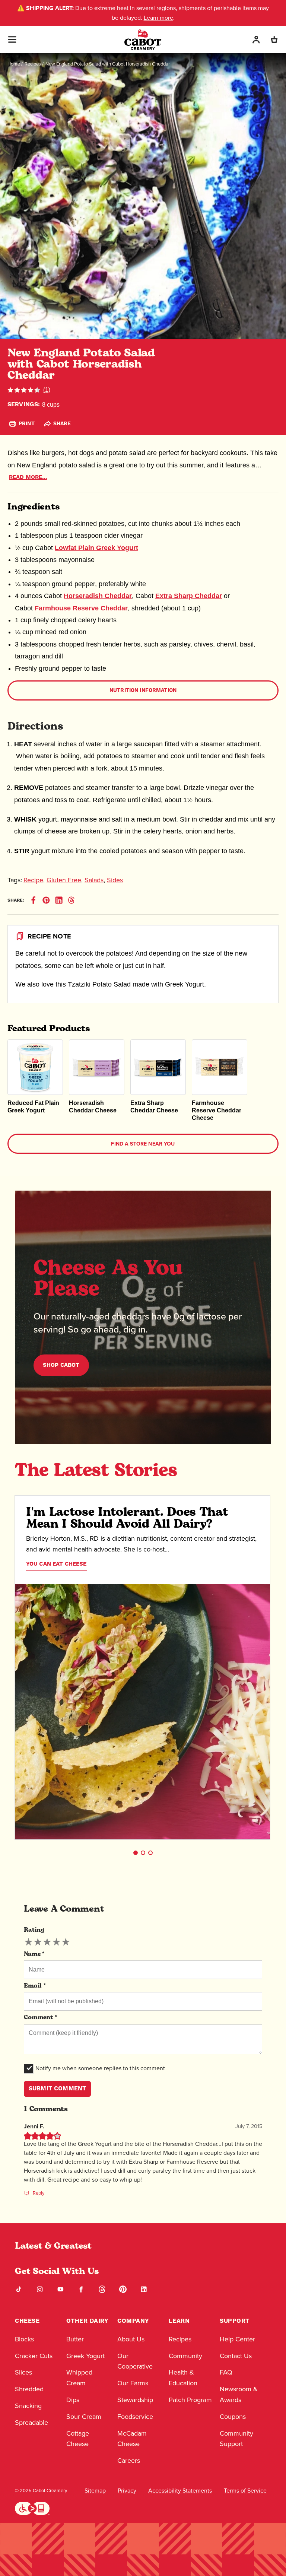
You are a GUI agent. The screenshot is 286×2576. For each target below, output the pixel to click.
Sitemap (95, 2491)
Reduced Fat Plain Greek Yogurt (33, 1107)
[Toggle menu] (12, 39)
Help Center (237, 2339)
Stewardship (135, 2400)
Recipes (33, 64)
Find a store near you (143, 1144)
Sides (115, 880)
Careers (129, 2460)
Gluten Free (64, 880)
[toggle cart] (274, 40)
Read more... (28, 477)
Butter (75, 2339)
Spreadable (31, 2422)
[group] (47, 1942)
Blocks (24, 2339)
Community (185, 2356)
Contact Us (236, 2356)
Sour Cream (84, 2416)
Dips (73, 2400)
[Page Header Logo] (143, 40)
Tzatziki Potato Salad (99, 984)
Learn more (158, 18)
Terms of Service (245, 2491)
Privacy (127, 2491)
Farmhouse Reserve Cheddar (81, 608)
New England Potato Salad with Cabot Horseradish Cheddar (108, 64)
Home (14, 64)
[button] (136, 1853)
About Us (131, 2339)
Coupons (233, 2416)
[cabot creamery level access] (32, 2507)
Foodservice (135, 2416)
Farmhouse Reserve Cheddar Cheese (217, 1110)
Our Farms (133, 2383)
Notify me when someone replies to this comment (100, 2068)
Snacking (28, 2406)
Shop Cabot (61, 1365)
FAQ (226, 2372)
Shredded (29, 2389)
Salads (94, 880)
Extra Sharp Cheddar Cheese (154, 1107)
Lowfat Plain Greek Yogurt (96, 548)
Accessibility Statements (180, 2491)
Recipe (33, 880)
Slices (23, 2372)
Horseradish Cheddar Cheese (93, 1107)
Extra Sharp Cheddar (189, 596)
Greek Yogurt (185, 984)
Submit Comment (57, 2089)
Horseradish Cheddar (98, 596)
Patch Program (190, 2400)
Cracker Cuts (34, 2356)
